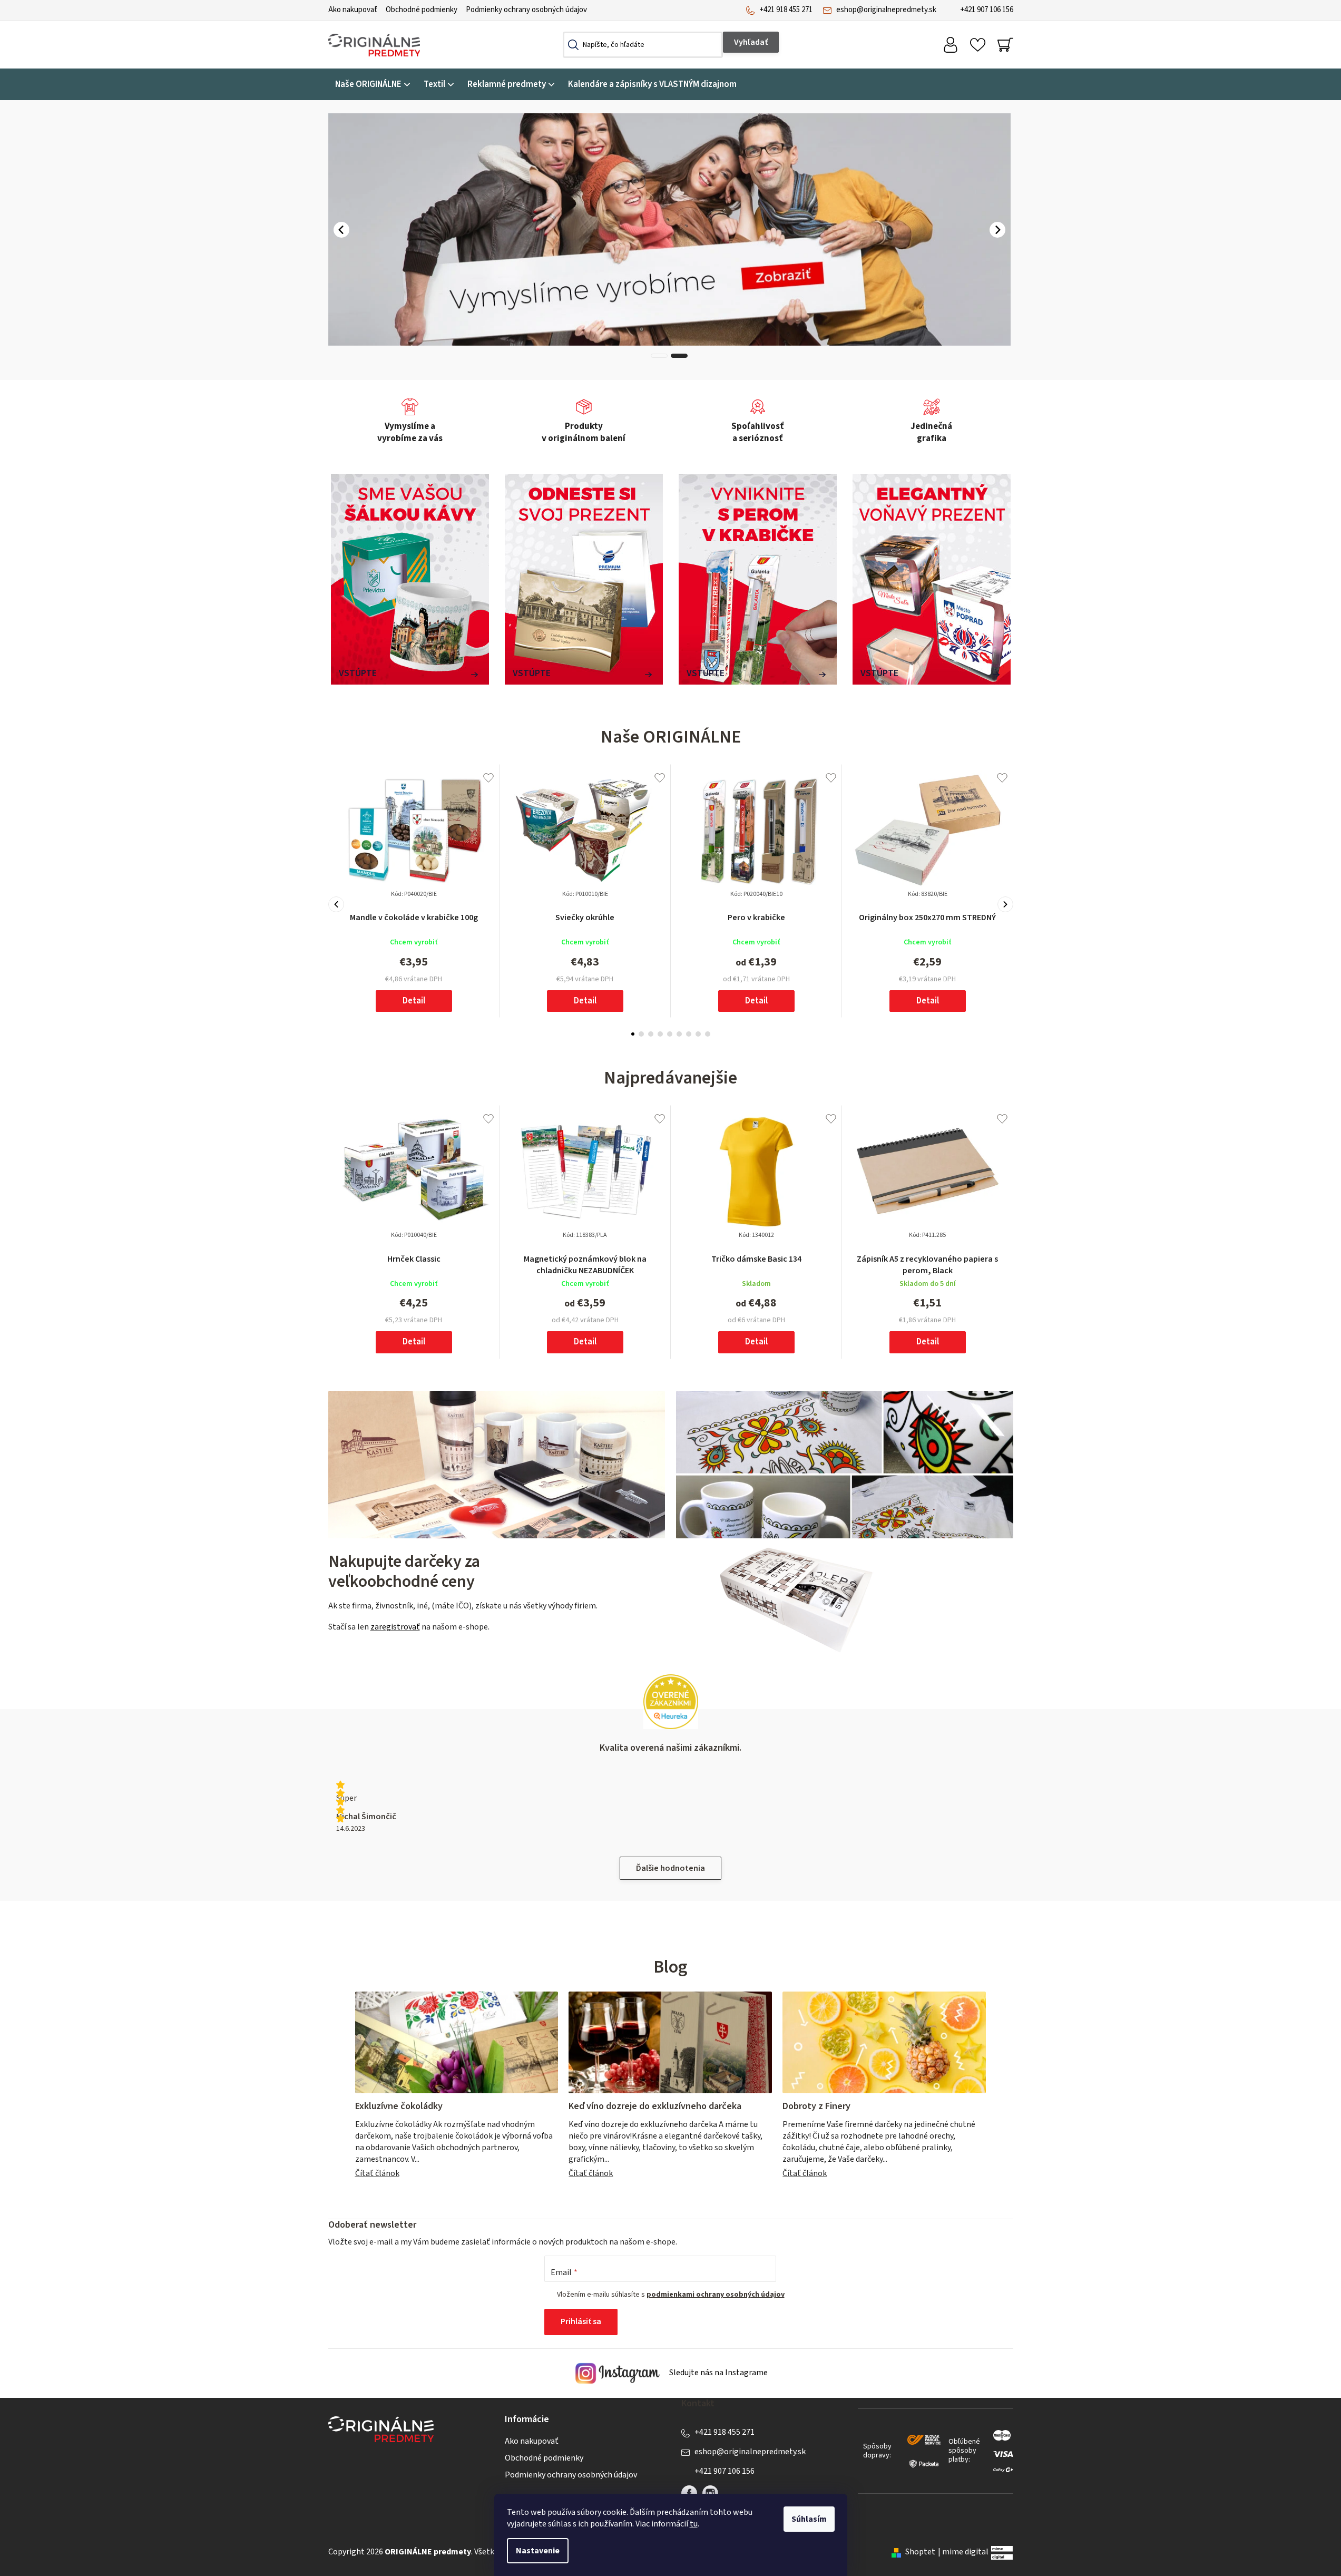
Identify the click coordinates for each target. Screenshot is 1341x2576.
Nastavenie (538, 2551)
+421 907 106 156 (987, 10)
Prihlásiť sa (581, 2321)
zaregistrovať (395, 1627)
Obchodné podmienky (422, 10)
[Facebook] (689, 2493)
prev (336, 904)
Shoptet (920, 2552)
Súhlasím (809, 2519)
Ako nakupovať (353, 10)
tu (694, 2524)
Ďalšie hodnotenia (671, 1868)
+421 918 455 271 (786, 10)
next (1005, 904)
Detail (414, 1001)
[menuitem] (373, 85)
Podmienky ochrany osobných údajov (526, 10)
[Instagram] (710, 2493)
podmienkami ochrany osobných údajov (716, 2295)
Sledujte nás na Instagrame (718, 2373)
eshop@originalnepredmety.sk (886, 10)
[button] (341, 230)
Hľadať (751, 42)
